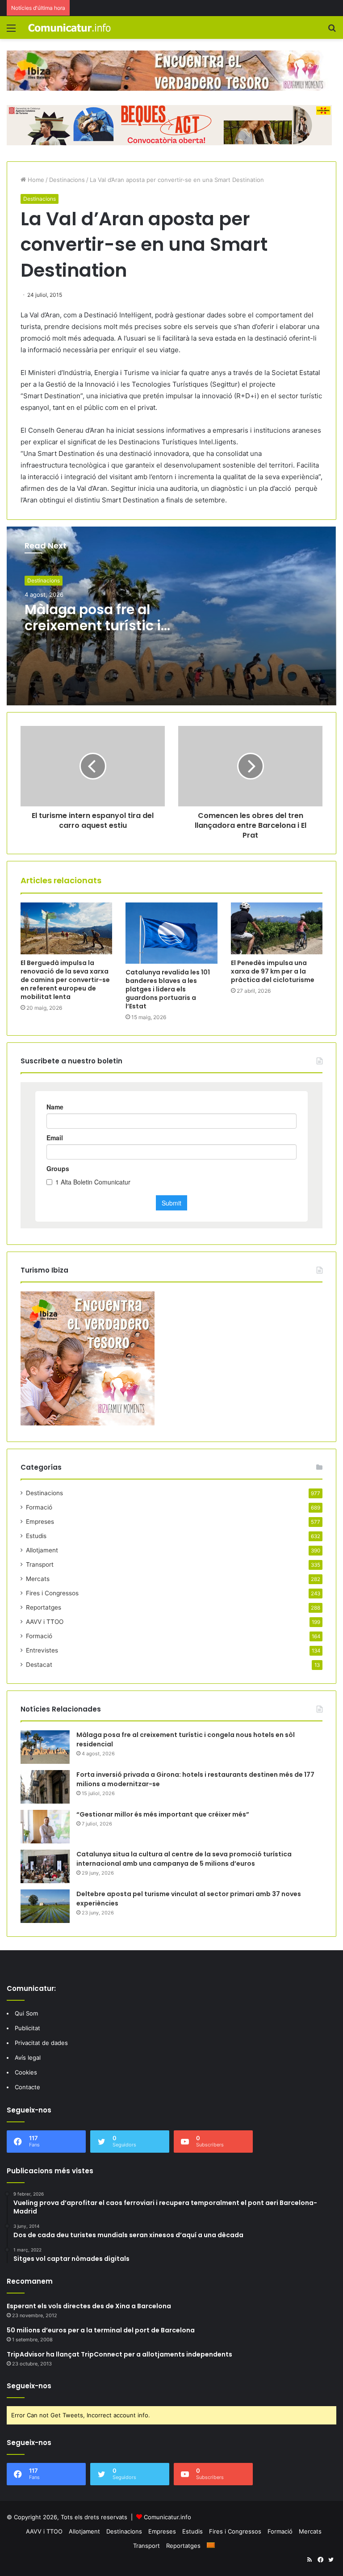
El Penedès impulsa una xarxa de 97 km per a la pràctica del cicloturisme (273, 971)
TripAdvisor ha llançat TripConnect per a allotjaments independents (119, 2354)
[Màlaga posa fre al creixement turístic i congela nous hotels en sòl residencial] (45, 1747)
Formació (39, 1507)
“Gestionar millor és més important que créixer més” (163, 1814)
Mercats (38, 1579)
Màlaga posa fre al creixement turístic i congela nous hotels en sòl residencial (103, 634)
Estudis (36, 1536)
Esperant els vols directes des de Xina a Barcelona (89, 2306)
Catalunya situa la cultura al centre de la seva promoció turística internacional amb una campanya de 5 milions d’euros (184, 1859)
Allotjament (42, 1550)
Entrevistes (42, 1650)
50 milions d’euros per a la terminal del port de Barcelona (101, 2330)
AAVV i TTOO (45, 1622)
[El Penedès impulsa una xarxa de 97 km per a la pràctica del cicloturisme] (277, 928)
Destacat (39, 1665)
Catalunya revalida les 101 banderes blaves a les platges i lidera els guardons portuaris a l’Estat (168, 989)
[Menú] (11, 31)
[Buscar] (332, 31)
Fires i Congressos (52, 1593)
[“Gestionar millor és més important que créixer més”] (45, 1827)
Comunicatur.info (167, 2517)
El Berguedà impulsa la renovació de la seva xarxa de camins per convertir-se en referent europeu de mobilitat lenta (65, 980)
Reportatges (44, 1607)
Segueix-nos (29, 2386)
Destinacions (67, 180)
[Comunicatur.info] (70, 27)
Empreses (40, 1522)
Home (35, 180)
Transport (40, 1564)
